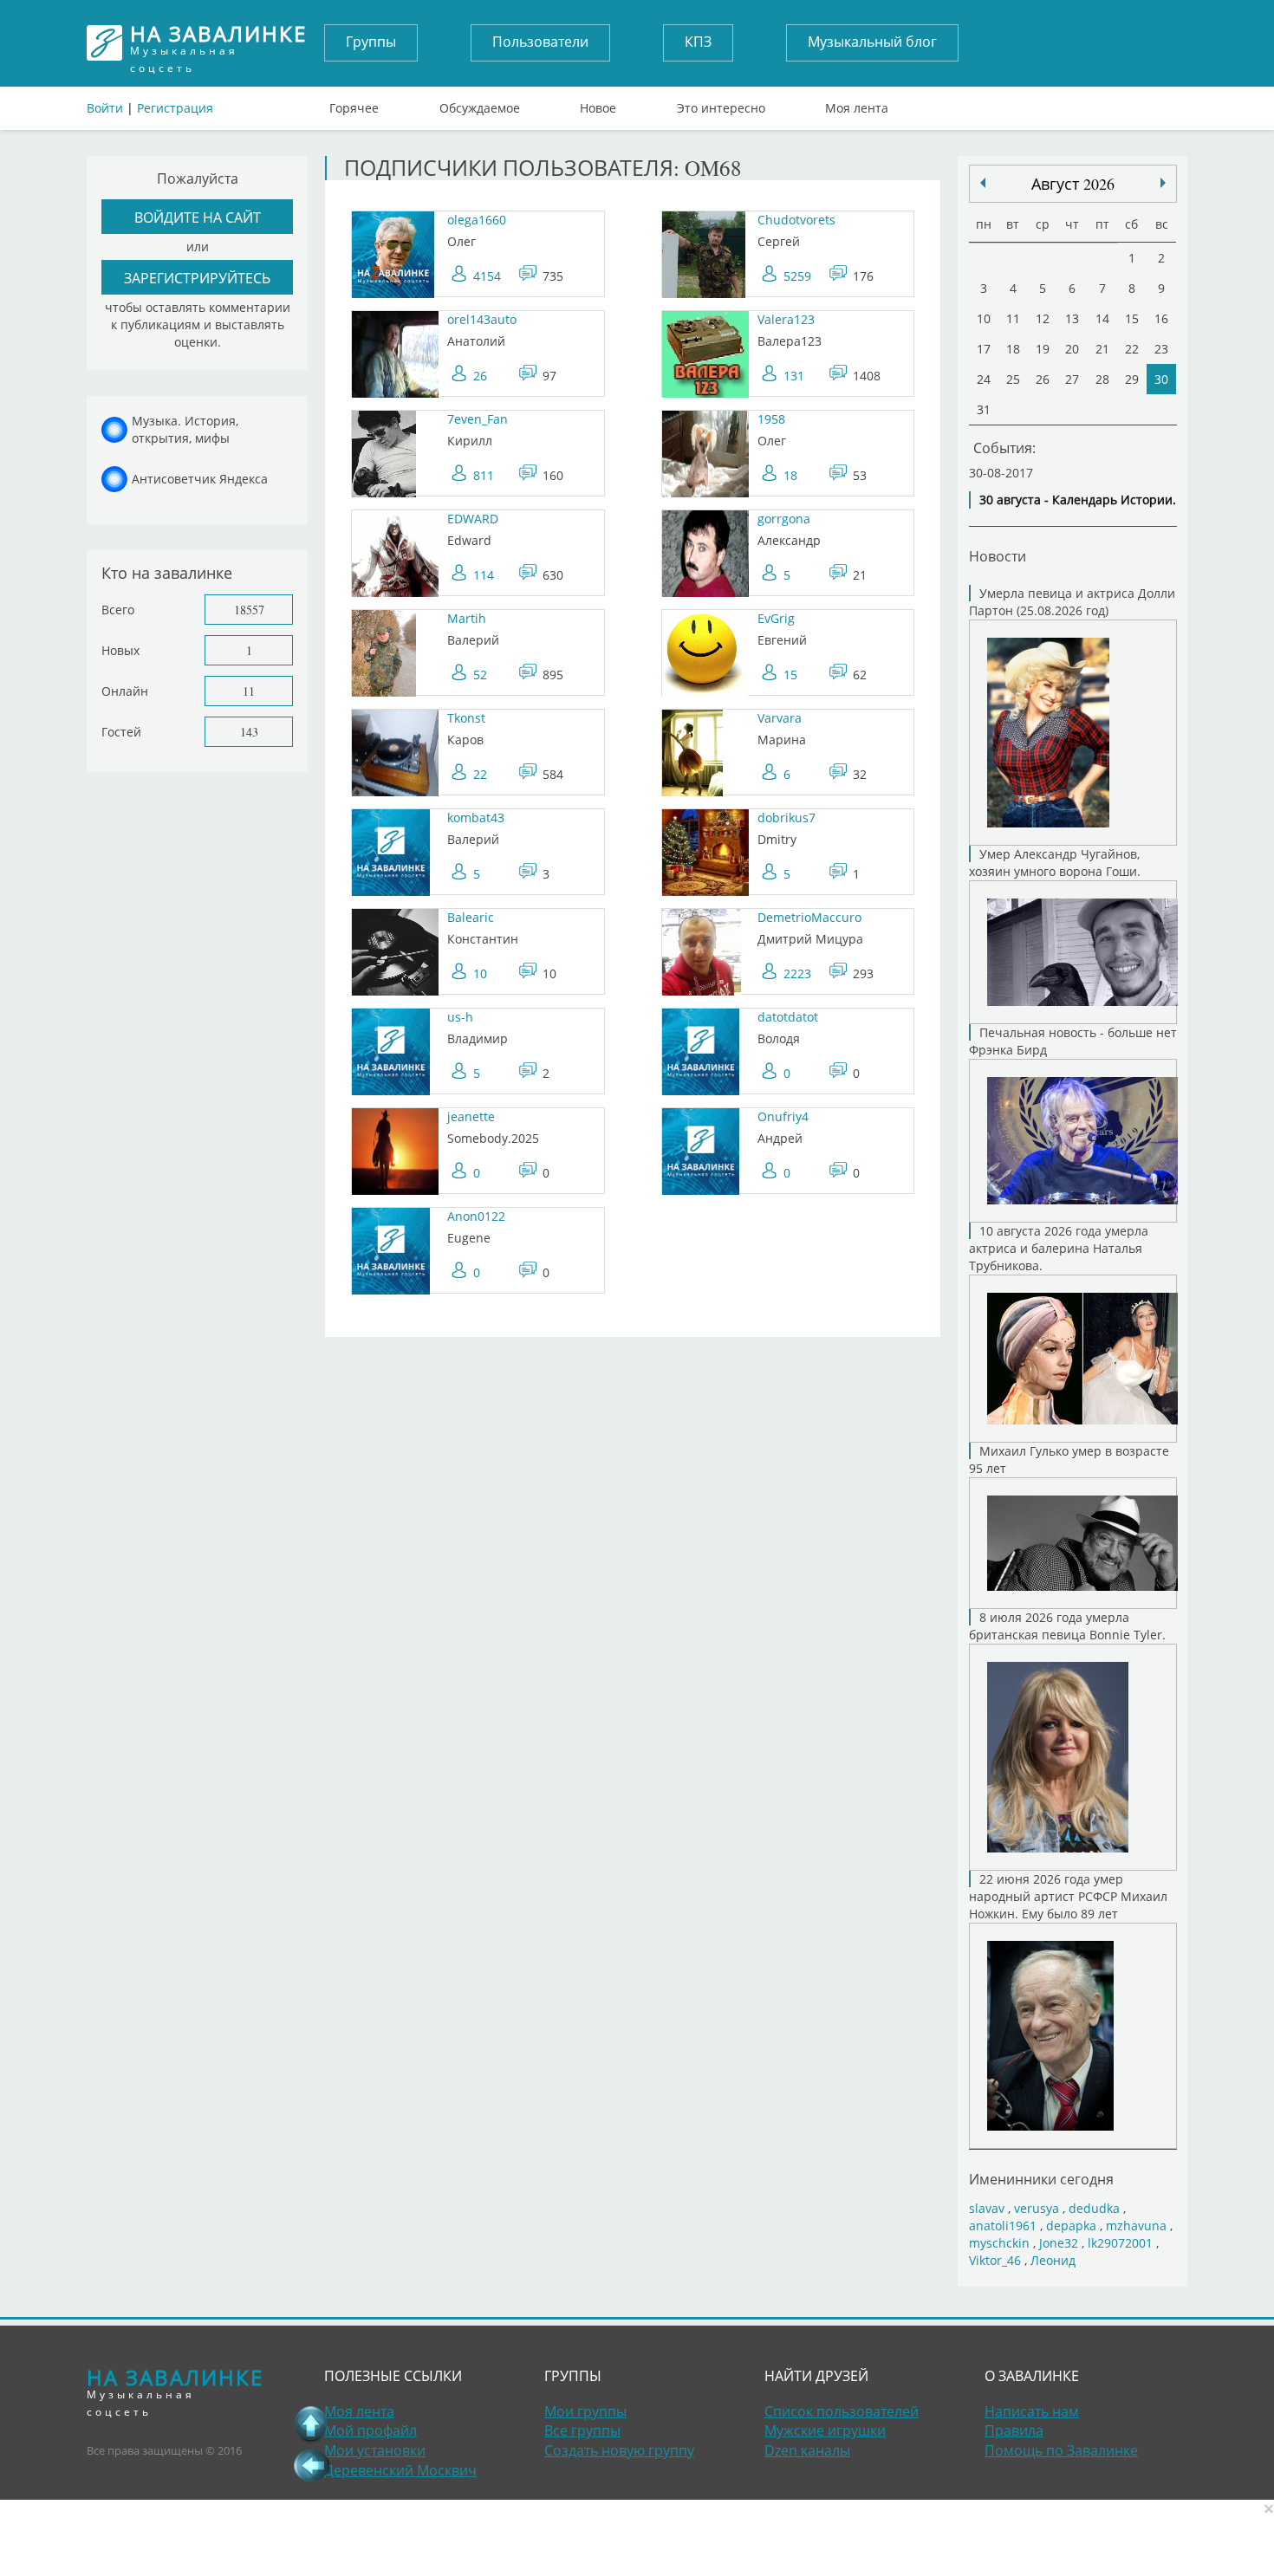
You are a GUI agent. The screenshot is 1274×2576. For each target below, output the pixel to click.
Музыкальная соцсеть (218, 43)
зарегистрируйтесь (197, 278)
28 (1102, 379)
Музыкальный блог (872, 42)
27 (1072, 379)
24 (984, 379)
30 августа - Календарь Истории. (1078, 500)
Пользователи (540, 42)
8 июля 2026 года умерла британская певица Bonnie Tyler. (1067, 1626)
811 (484, 475)
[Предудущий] (1163, 183)
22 (480, 774)
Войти (105, 108)
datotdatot (788, 1017)
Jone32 (1059, 2243)
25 (1013, 379)
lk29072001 (1120, 2243)
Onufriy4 (783, 1116)
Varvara (780, 718)
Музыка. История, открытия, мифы (185, 429)
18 (790, 475)
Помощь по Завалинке (1061, 2450)
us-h (460, 1017)
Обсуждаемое (480, 104)
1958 (771, 419)
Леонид (1053, 2260)
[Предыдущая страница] (311, 2465)
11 (249, 691)
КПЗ (698, 42)
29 (1132, 379)
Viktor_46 (995, 2260)
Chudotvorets (796, 220)
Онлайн (125, 691)
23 (1161, 349)
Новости (998, 556)
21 (1102, 349)
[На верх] (311, 2424)
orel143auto (482, 319)
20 (1072, 349)
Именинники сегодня (1041, 2179)
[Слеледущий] (983, 183)
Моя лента (857, 104)
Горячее (354, 104)
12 (1043, 318)
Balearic (471, 917)
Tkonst (466, 718)
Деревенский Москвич (400, 2470)
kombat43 (476, 818)
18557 (249, 610)
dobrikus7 (786, 818)
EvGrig (776, 618)
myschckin (999, 2243)
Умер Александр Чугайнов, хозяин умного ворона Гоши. (1055, 863)
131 (794, 376)
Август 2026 (1073, 184)
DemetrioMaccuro (809, 917)
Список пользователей (842, 2411)
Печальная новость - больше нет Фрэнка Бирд (1073, 1041)
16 (1161, 318)
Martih (467, 618)
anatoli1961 (1003, 2226)
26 (480, 376)
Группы (371, 42)
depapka (1071, 2226)
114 (484, 575)
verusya (1037, 2208)
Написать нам (1032, 2411)
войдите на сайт (198, 217)
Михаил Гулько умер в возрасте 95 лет (1069, 1460)
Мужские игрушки (825, 2430)
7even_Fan (478, 419)
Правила (1014, 2430)
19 (1043, 349)
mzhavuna (1136, 2226)
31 (984, 409)
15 (790, 675)
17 (984, 349)
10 (480, 973)
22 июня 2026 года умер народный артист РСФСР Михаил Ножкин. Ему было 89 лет (1068, 1896)
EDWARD (473, 519)
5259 (797, 276)
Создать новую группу (619, 2450)
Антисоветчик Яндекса (200, 479)
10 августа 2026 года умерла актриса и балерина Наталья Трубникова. (1059, 1248)
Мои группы (585, 2411)
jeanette (471, 1116)
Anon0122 (476, 1216)
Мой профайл (370, 2430)
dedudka (1094, 2208)
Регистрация (175, 108)
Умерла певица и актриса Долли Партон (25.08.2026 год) (1072, 602)
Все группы (582, 2430)
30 (1161, 379)
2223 (797, 973)
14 (1102, 318)
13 (1072, 318)
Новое (598, 104)
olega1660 (477, 220)
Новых (120, 650)
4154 (487, 276)
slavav (987, 2208)
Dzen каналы (807, 2450)
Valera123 (786, 319)
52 (480, 675)
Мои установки (375, 2450)
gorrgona (784, 519)
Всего (118, 610)
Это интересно (721, 104)
